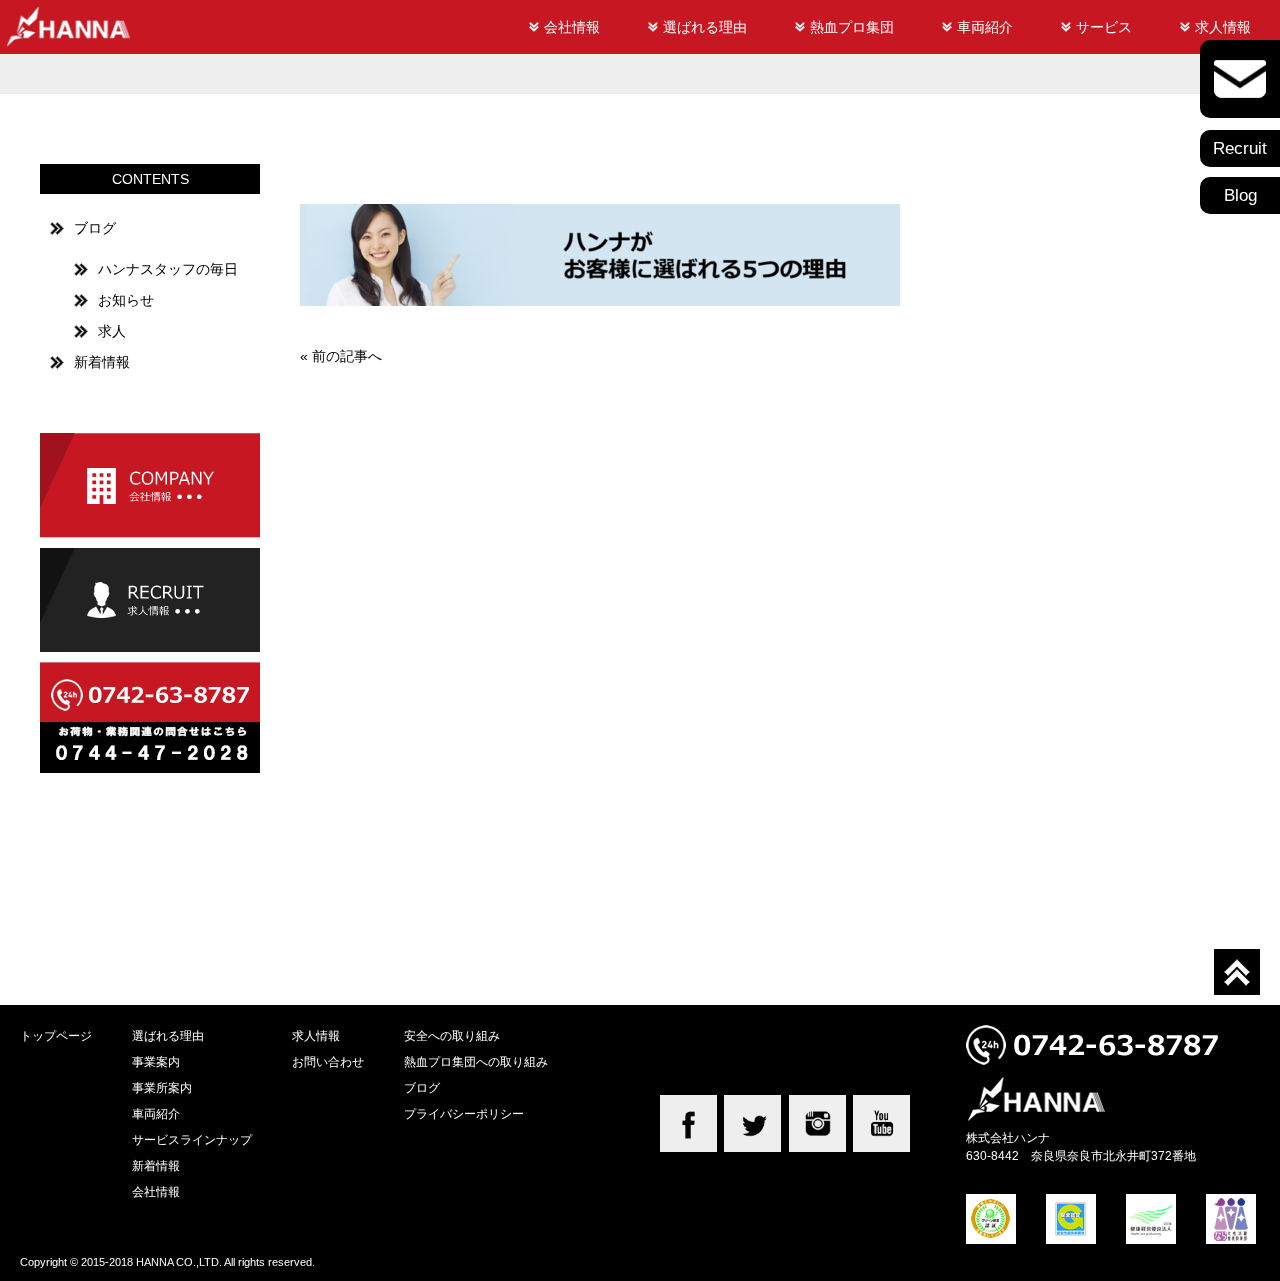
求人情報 (1223, 27)
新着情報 (102, 362)
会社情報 (572, 27)
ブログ (95, 228)
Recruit (1240, 148)
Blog (1240, 195)
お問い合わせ (328, 1061)
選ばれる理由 (705, 27)
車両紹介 (985, 27)
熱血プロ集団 (852, 27)
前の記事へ (347, 356)
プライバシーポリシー (464, 1113)
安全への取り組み (452, 1035)
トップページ (56, 1035)
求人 (112, 331)
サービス (1104, 27)
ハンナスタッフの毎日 (168, 269)
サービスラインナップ (192, 1139)
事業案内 (156, 1061)
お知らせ (126, 300)
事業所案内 (162, 1087)
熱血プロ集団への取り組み (476, 1061)
